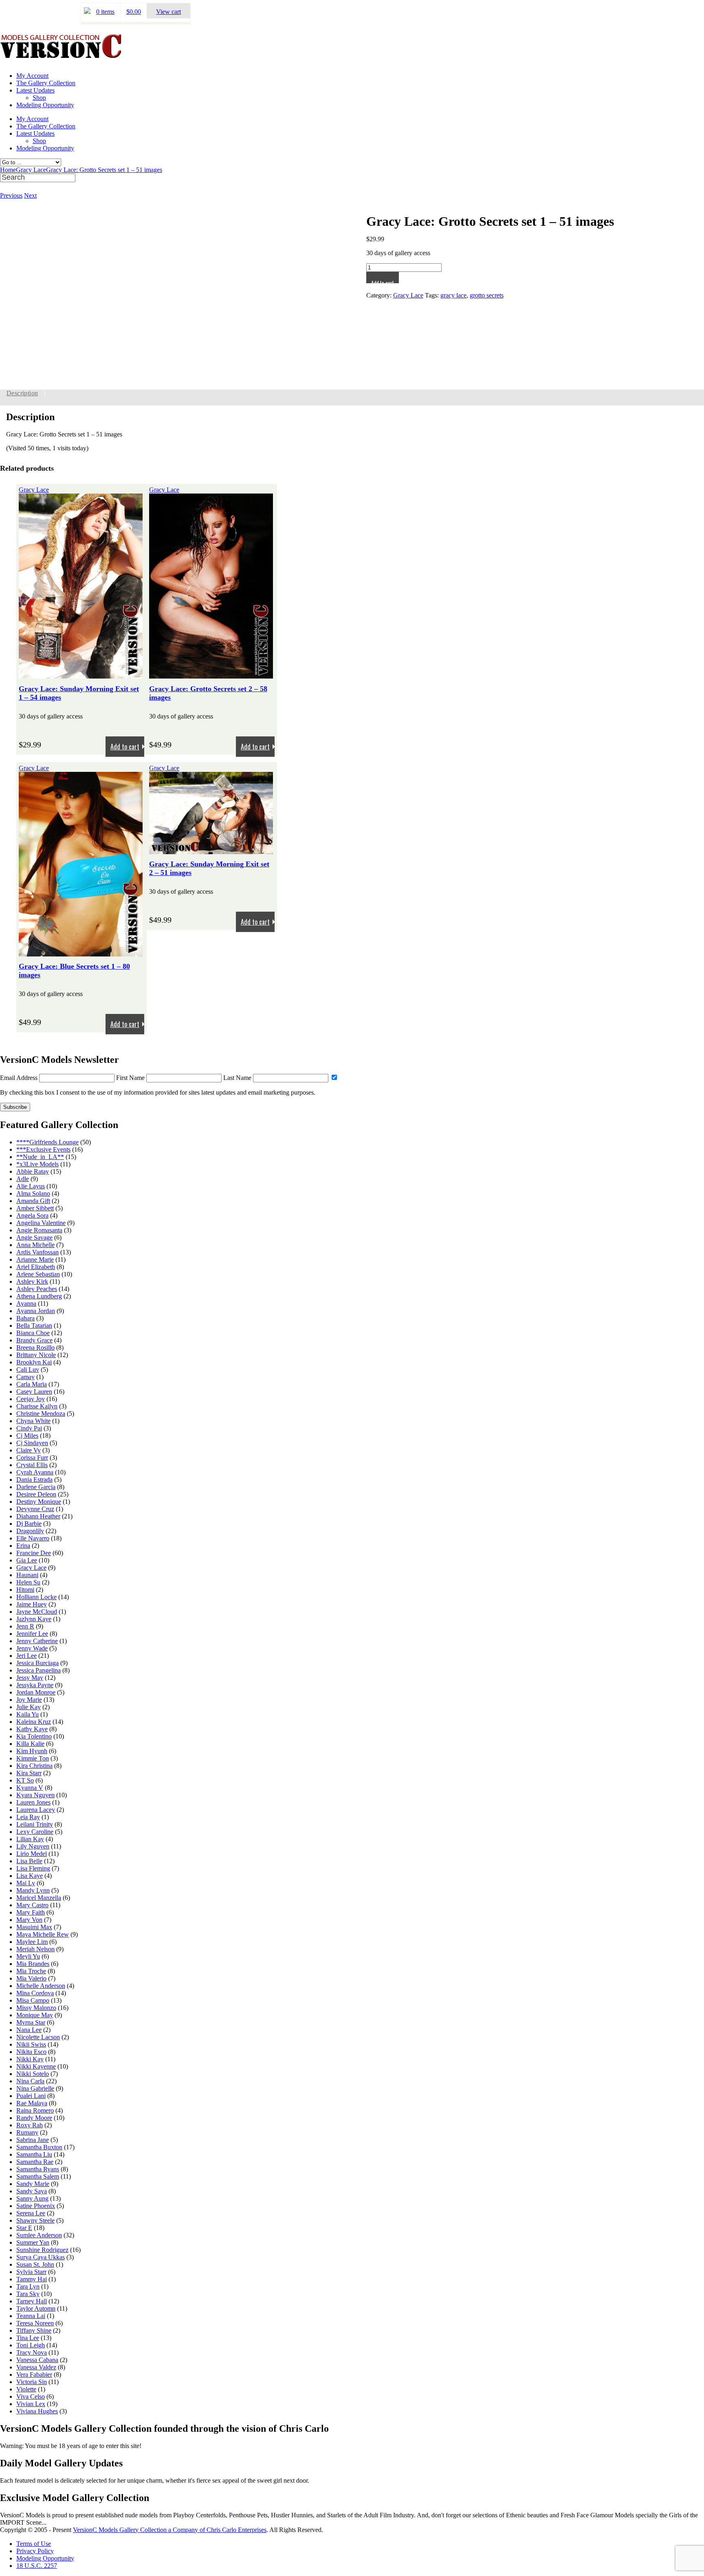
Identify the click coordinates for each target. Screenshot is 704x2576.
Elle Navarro (33, 1538)
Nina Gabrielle (35, 2088)
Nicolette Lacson (38, 2037)
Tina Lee (28, 2338)
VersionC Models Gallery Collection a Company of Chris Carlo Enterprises (170, 2530)
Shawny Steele (35, 2220)
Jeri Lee (26, 1656)
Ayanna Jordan (36, 1311)
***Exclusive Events (43, 1149)
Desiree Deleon (36, 1494)
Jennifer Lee (32, 1634)
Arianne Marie (35, 1259)
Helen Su (28, 1582)
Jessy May (30, 1678)
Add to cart (383, 281)
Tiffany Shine (34, 2330)
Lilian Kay (30, 1839)
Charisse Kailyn (37, 1406)
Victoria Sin (32, 2382)
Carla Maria (32, 1384)
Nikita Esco (31, 2052)
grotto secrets (487, 295)
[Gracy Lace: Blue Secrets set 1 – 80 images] (81, 953)
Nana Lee (29, 2030)
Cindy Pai (29, 1428)
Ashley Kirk (32, 1281)
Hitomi (25, 1590)
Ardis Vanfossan (37, 1252)
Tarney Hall (32, 2301)
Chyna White (33, 1421)
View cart (168, 12)
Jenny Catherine (37, 1641)
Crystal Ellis (32, 1465)
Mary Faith (31, 1912)
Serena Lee (31, 2213)
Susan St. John (35, 2264)
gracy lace (453, 295)
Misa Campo (33, 2000)
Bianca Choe (33, 1333)
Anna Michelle (35, 1245)
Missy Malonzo (36, 2008)
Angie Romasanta (39, 1230)
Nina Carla (30, 2081)
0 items (105, 12)
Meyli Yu (28, 1956)
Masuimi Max (34, 1927)
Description (22, 393)
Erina (23, 1546)
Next (30, 195)
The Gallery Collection (46, 83)
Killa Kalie (30, 1744)
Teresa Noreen (35, 2323)
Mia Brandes (33, 1964)
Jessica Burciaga (37, 1663)
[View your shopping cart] (87, 12)
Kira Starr (29, 1773)
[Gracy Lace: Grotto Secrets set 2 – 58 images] (211, 675)
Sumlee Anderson (39, 2235)
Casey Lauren (34, 1392)
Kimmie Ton (33, 1758)
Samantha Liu (34, 2154)
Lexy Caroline (35, 1832)
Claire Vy (29, 1450)
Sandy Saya (32, 2191)
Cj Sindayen (32, 1443)
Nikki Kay (30, 2059)
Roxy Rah (30, 2125)
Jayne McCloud (37, 1612)
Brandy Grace (34, 1340)
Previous (11, 195)
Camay (25, 1377)
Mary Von (29, 1920)
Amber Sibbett (35, 1208)
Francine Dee (34, 1553)
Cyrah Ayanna (35, 1472)
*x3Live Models (37, 1164)
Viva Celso (31, 2396)
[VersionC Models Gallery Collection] (61, 55)
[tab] (22, 393)
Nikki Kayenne (36, 2066)
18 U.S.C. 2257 (37, 2566)
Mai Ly (26, 1883)
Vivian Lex (31, 2404)
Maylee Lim (32, 1942)
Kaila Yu (27, 1714)
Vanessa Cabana (37, 2360)
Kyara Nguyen (35, 1795)
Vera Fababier (34, 2374)
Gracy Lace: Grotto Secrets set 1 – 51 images (104, 170)
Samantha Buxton (39, 2147)
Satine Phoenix (36, 2206)
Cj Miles (27, 1436)
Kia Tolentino (34, 1736)
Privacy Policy (35, 2551)
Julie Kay (29, 1707)
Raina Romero (35, 2110)
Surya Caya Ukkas (41, 2257)
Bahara (25, 1318)
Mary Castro (32, 1905)
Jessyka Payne (35, 1685)
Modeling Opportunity (45, 105)
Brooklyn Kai (34, 1362)
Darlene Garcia (36, 1487)
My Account (32, 76)
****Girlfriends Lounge (47, 1142)
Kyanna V (30, 1788)
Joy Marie (29, 1700)
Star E (24, 2228)
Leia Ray (28, 1817)
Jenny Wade (32, 1648)
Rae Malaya (32, 2103)
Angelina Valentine (41, 1223)
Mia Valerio (31, 1978)
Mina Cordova (35, 1993)
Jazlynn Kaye (34, 1619)
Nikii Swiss (31, 2044)
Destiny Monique (39, 1502)
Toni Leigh (31, 2345)
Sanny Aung (32, 2198)
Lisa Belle (29, 1861)
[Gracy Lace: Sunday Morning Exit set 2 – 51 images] (211, 850)
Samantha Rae (35, 2162)
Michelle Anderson (41, 1986)
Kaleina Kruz (34, 1722)
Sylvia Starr (31, 2272)
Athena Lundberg (39, 1296)
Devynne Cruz (35, 1509)
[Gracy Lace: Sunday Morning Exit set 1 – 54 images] (81, 675)
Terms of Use (34, 2544)
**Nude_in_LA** (40, 1157)
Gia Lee (27, 1560)
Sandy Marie (33, 2184)
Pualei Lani (31, 2096)
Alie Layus (31, 1186)
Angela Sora (32, 1215)
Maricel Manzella (39, 1898)
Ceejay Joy (31, 1399)
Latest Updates (35, 90)
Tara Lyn (28, 2286)
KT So (25, 1780)
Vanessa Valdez (36, 2367)
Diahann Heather (38, 1516)
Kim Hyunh (32, 1751)
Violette (26, 2389)
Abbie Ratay (33, 1171)
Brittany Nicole (36, 1355)
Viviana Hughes (37, 2411)
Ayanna (26, 1303)
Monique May (35, 2015)
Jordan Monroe (36, 1692)
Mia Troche (31, 1971)
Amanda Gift (33, 1201)
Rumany (27, 2132)
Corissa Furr (32, 1458)
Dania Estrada (34, 1480)
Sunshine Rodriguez (42, 2250)
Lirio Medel (32, 1854)
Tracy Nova (32, 2352)
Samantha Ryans (38, 2169)
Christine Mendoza (41, 1414)
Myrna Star (31, 2022)
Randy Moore (34, 2118)
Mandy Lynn (33, 1890)
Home (8, 170)
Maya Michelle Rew (43, 1934)
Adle (23, 1179)
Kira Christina (34, 1766)
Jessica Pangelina (38, 1670)
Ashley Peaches (37, 1289)
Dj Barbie (29, 1524)
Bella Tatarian (34, 1325)
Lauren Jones (33, 1802)
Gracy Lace (31, 170)
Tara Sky (28, 2294)
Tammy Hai (32, 2279)
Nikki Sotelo (33, 2074)
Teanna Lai (31, 2316)
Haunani (27, 1575)
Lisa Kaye (30, 1876)
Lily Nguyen (33, 1846)
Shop (39, 98)
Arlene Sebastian (38, 1274)
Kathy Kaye (32, 1729)
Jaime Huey (32, 1604)
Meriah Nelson (35, 1949)
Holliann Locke (36, 1597)
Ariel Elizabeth (36, 1267)
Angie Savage (34, 1237)
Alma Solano (33, 1193)
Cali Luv (28, 1370)
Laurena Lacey (36, 1810)
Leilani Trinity (35, 1824)
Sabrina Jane (33, 2140)
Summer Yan (33, 2242)
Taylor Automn (36, 2308)
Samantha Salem (38, 2176)
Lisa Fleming (33, 1868)
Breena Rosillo (35, 1347)
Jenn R (25, 1626)
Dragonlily (30, 1531)
